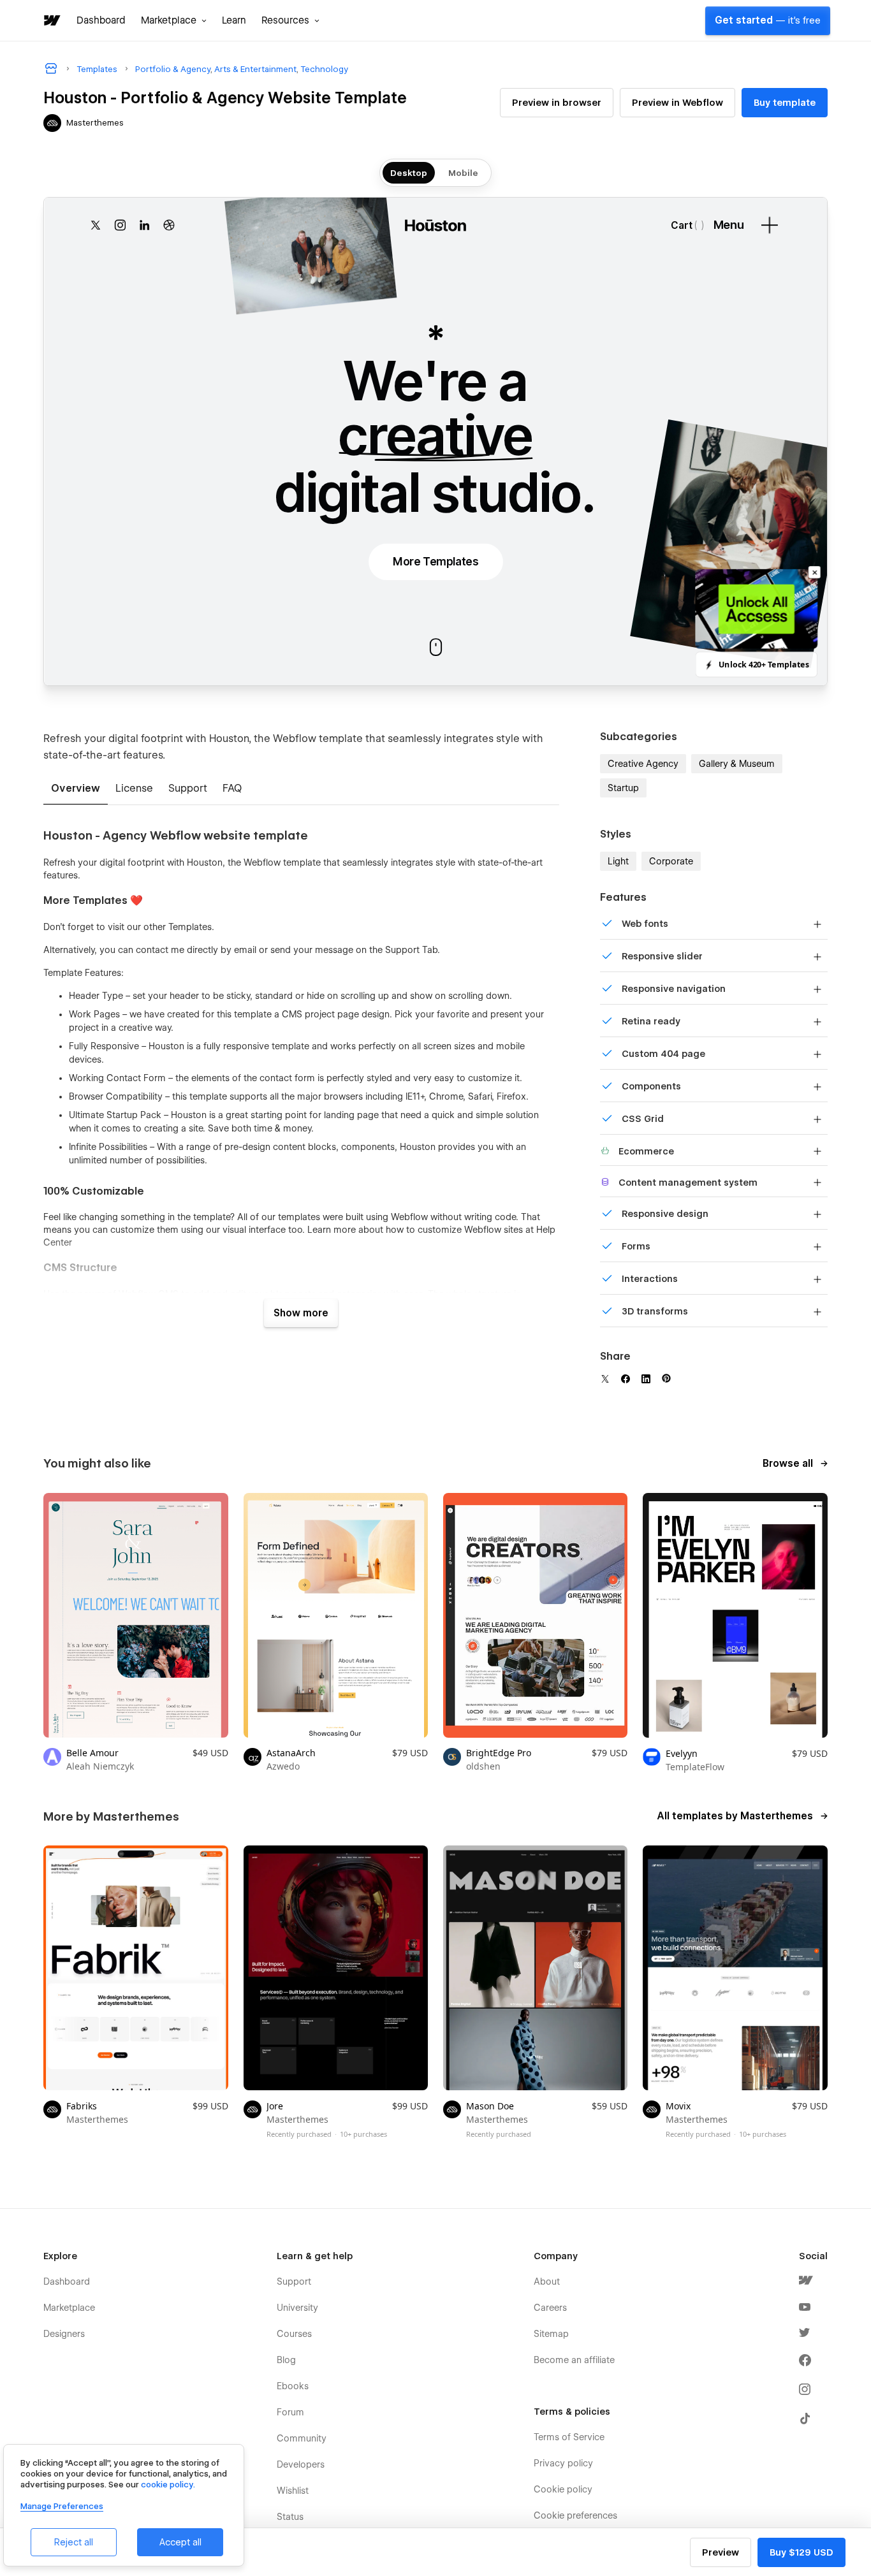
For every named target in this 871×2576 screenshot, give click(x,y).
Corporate (671, 861)
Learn (234, 20)
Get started (768, 20)
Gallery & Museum (737, 764)
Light (618, 861)
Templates (190, 927)
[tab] (76, 789)
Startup (623, 788)
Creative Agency (643, 764)
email (245, 950)
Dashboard (101, 20)
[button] (174, 20)
